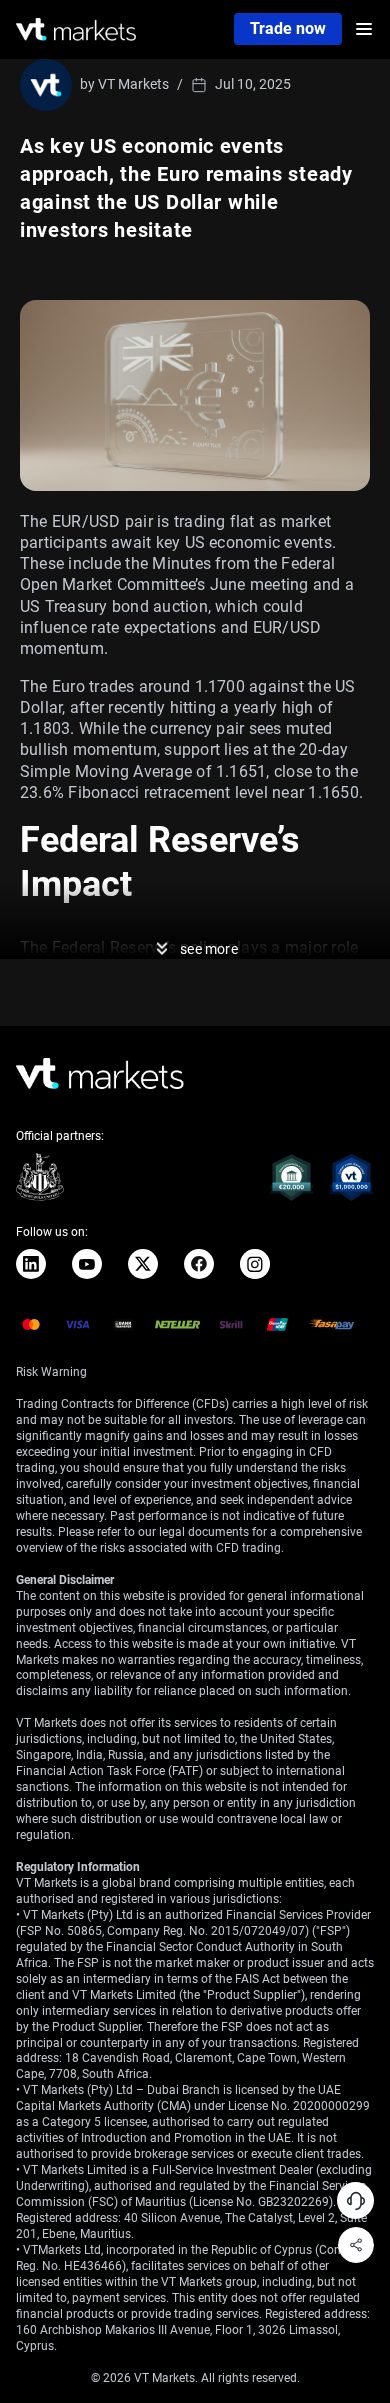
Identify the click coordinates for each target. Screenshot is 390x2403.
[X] (143, 1264)
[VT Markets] (76, 29)
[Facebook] (199, 1264)
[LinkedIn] (31, 1264)
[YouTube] (87, 1264)
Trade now (288, 28)
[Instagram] (255, 1264)
